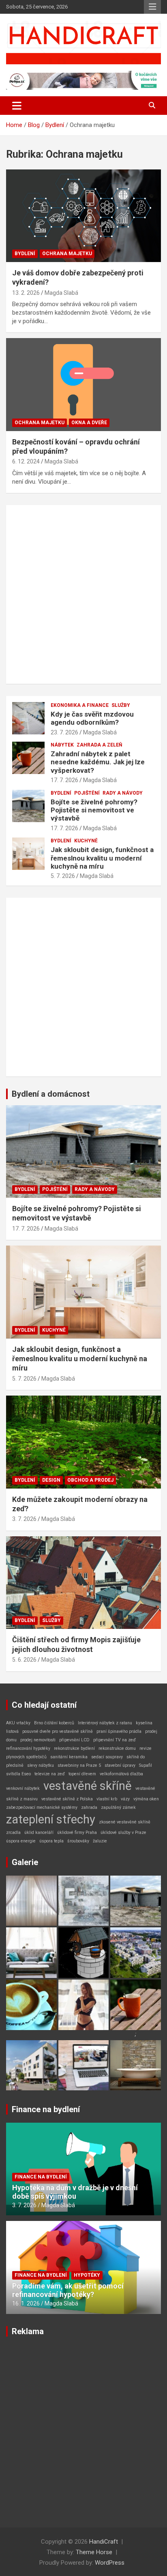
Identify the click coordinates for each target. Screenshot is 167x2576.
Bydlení (25, 254)
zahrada (89, 1807)
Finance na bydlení (46, 2109)
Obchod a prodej (90, 1480)
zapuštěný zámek (118, 1807)
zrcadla (13, 1833)
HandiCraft (104, 2542)
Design (51, 1480)
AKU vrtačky (18, 1723)
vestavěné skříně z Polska (67, 1799)
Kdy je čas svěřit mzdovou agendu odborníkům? (92, 718)
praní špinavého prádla (119, 1731)
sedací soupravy (107, 1757)
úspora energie (21, 1841)
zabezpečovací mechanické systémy (42, 1807)
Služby (121, 705)
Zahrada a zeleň (99, 745)
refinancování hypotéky (28, 1748)
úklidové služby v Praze (123, 1833)
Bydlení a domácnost (51, 1094)
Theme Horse (94, 2552)
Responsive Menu (152, 7)
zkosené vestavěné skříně (125, 1822)
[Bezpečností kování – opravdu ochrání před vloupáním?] (83, 385)
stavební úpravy (120, 1765)
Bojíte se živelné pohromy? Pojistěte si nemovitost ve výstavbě (94, 810)
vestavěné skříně (88, 1786)
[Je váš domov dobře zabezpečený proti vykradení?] (83, 216)
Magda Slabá (61, 293)
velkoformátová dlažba (121, 1774)
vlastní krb (107, 1799)
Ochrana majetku (67, 254)
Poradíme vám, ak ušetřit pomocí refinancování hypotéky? (68, 2290)
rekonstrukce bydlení (74, 1748)
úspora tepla (51, 1841)
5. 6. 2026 (24, 1660)
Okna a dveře (89, 423)
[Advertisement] (83, 594)
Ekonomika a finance (80, 705)
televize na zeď (50, 1774)
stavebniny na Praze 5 (79, 1765)
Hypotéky (87, 2275)
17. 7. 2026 (64, 780)
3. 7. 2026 (24, 1519)
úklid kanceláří (39, 1833)
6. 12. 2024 (26, 461)
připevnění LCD (74, 1740)
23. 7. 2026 (64, 732)
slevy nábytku (41, 1765)
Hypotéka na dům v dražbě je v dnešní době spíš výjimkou (75, 2192)
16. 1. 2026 (26, 2303)
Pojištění (87, 793)
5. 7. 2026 (63, 876)
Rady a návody (123, 793)
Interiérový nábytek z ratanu (105, 1723)
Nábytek (62, 745)
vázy (125, 1799)
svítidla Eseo (18, 1774)
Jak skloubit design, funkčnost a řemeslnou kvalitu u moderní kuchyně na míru (102, 858)
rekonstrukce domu (117, 1748)
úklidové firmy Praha (77, 1833)
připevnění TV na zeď (115, 1740)
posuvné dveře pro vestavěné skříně (58, 1731)
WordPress (110, 2563)
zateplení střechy (51, 1819)
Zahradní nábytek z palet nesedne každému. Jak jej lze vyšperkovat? (98, 762)
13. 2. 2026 (26, 293)
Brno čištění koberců (54, 1723)
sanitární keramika (69, 1757)
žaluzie (100, 1841)
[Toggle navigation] (17, 106)
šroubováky (78, 1841)
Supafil (146, 1765)
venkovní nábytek (23, 1788)
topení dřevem (82, 1774)
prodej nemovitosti (38, 1740)
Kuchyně (86, 841)
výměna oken (146, 1799)
